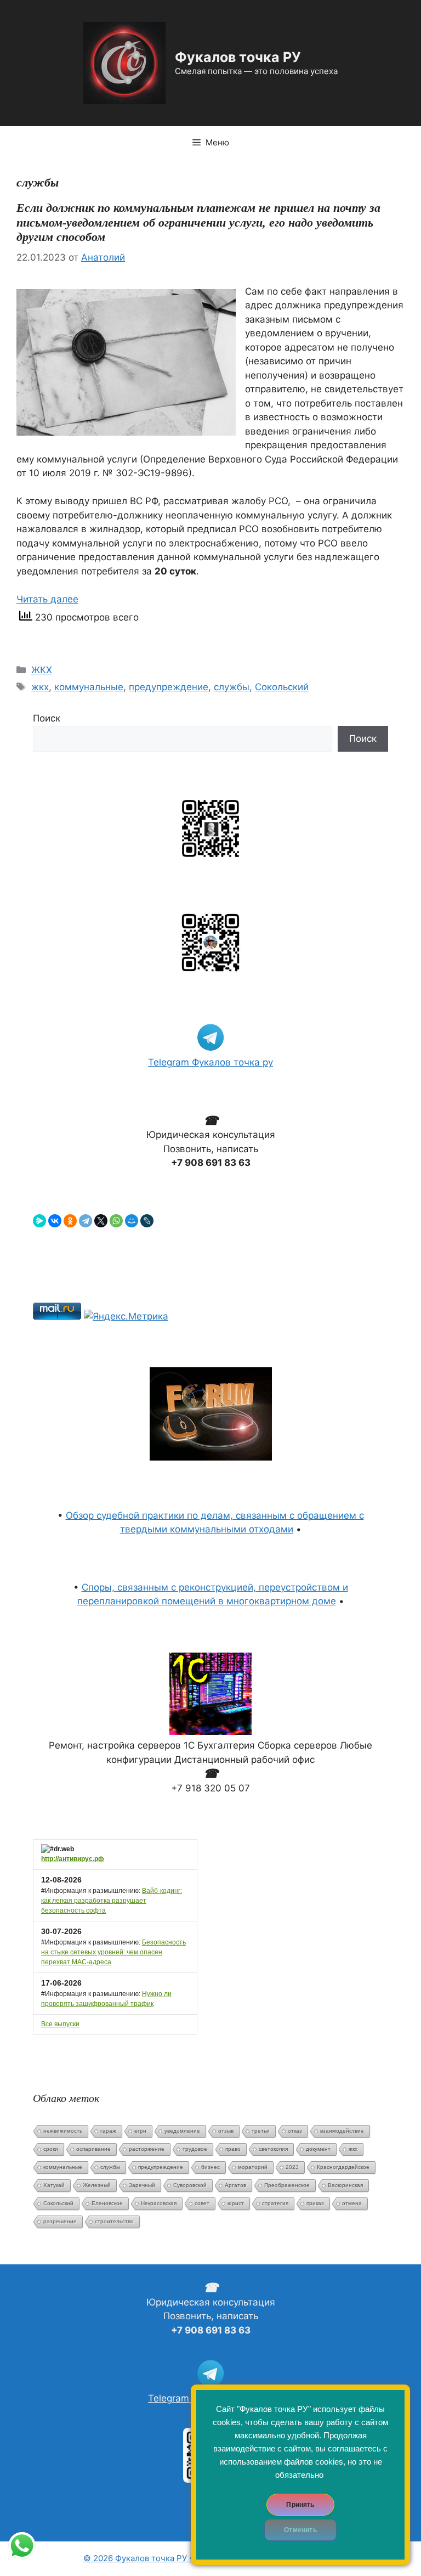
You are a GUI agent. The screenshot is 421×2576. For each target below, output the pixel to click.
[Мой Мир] (132, 1221)
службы (232, 687)
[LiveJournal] (147, 1221)
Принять (300, 2505)
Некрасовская (159, 2203)
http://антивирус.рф (73, 1859)
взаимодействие (342, 2131)
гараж (108, 2131)
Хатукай (54, 2185)
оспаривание (93, 2149)
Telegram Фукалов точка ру (210, 1062)
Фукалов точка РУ (238, 57)
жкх (40, 687)
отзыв (226, 2131)
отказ (295, 2131)
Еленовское (107, 2203)
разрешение (60, 2221)
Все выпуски (60, 2024)
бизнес (210, 2167)
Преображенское (287, 2185)
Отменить (300, 2530)
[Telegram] (86, 1221)
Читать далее (47, 599)
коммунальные (89, 687)
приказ (315, 2203)
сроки (51, 2149)
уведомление (182, 2131)
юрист (236, 2203)
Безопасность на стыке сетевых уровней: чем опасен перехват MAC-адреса (113, 1952)
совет (202, 2203)
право (233, 2149)
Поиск (47, 718)
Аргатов (235, 2185)
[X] (101, 1221)
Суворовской (190, 2185)
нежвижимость (63, 2131)
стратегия (275, 2203)
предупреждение (169, 687)
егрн (140, 2131)
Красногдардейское (343, 2167)
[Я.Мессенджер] (39, 1221)
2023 (292, 2167)
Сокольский (282, 687)
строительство (114, 2221)
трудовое (195, 2149)
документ (318, 2149)
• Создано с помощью (181, 2558)
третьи (261, 2131)
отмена (352, 2203)
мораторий (253, 2167)
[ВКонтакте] (55, 1221)
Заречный (142, 2185)
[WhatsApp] (116, 1221)
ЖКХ (42, 670)
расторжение (147, 2149)
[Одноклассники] (70, 1221)
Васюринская (345, 2185)
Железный (97, 2185)
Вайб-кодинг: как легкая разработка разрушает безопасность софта (112, 1901)
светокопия (273, 2149)
